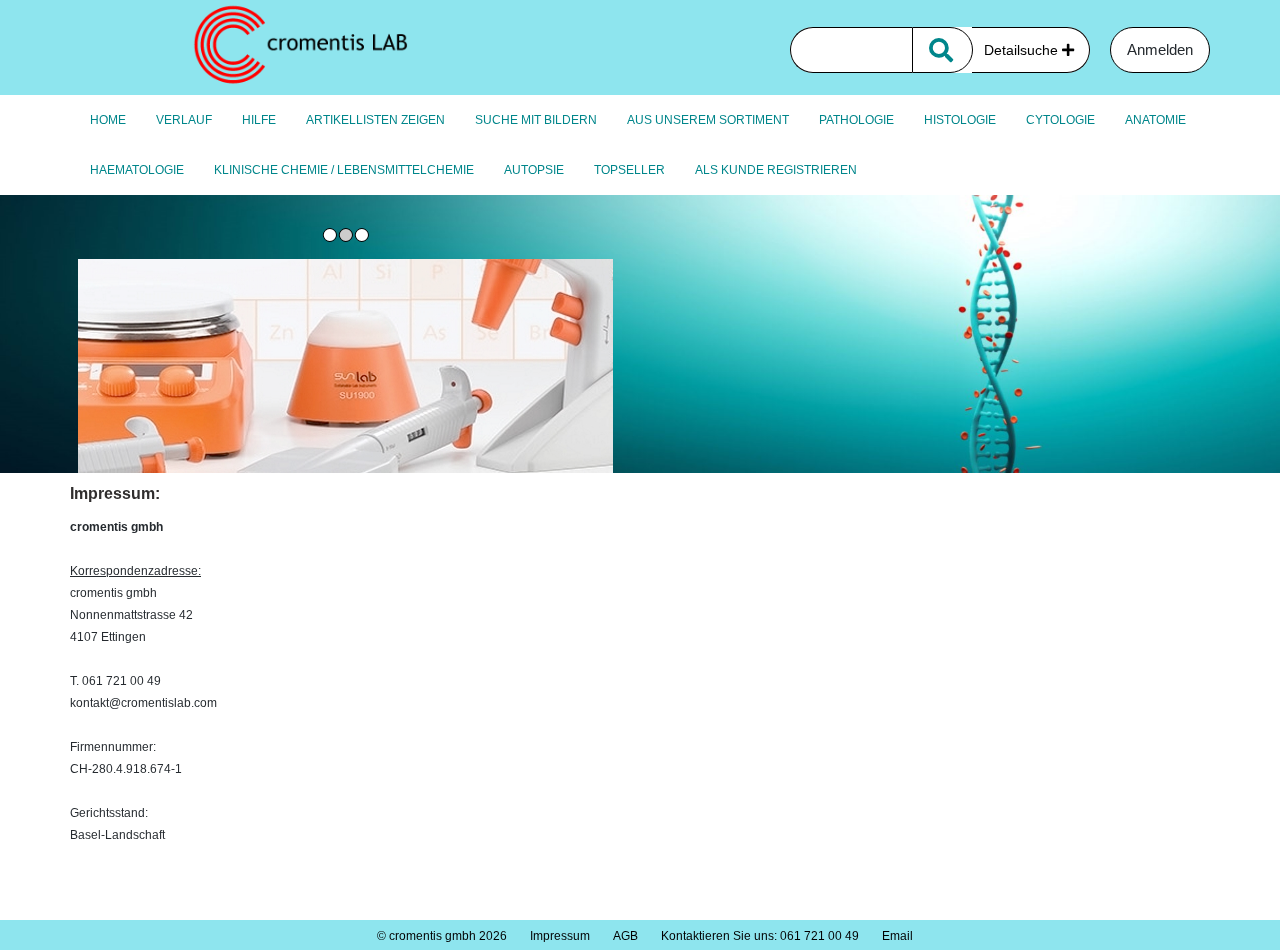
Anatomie (1155, 120)
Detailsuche (1023, 50)
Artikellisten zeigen (375, 120)
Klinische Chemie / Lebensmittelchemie (344, 170)
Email (897, 936)
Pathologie (856, 120)
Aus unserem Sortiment (708, 120)
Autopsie (534, 170)
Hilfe (259, 120)
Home (108, 120)
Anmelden (1160, 49)
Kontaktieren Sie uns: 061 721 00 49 (760, 936)
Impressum (560, 936)
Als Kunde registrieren (776, 170)
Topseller (629, 170)
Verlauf (184, 120)
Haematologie (137, 170)
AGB (625, 936)
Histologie (960, 120)
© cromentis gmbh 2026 (442, 936)
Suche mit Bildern (536, 120)
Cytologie (1060, 120)
